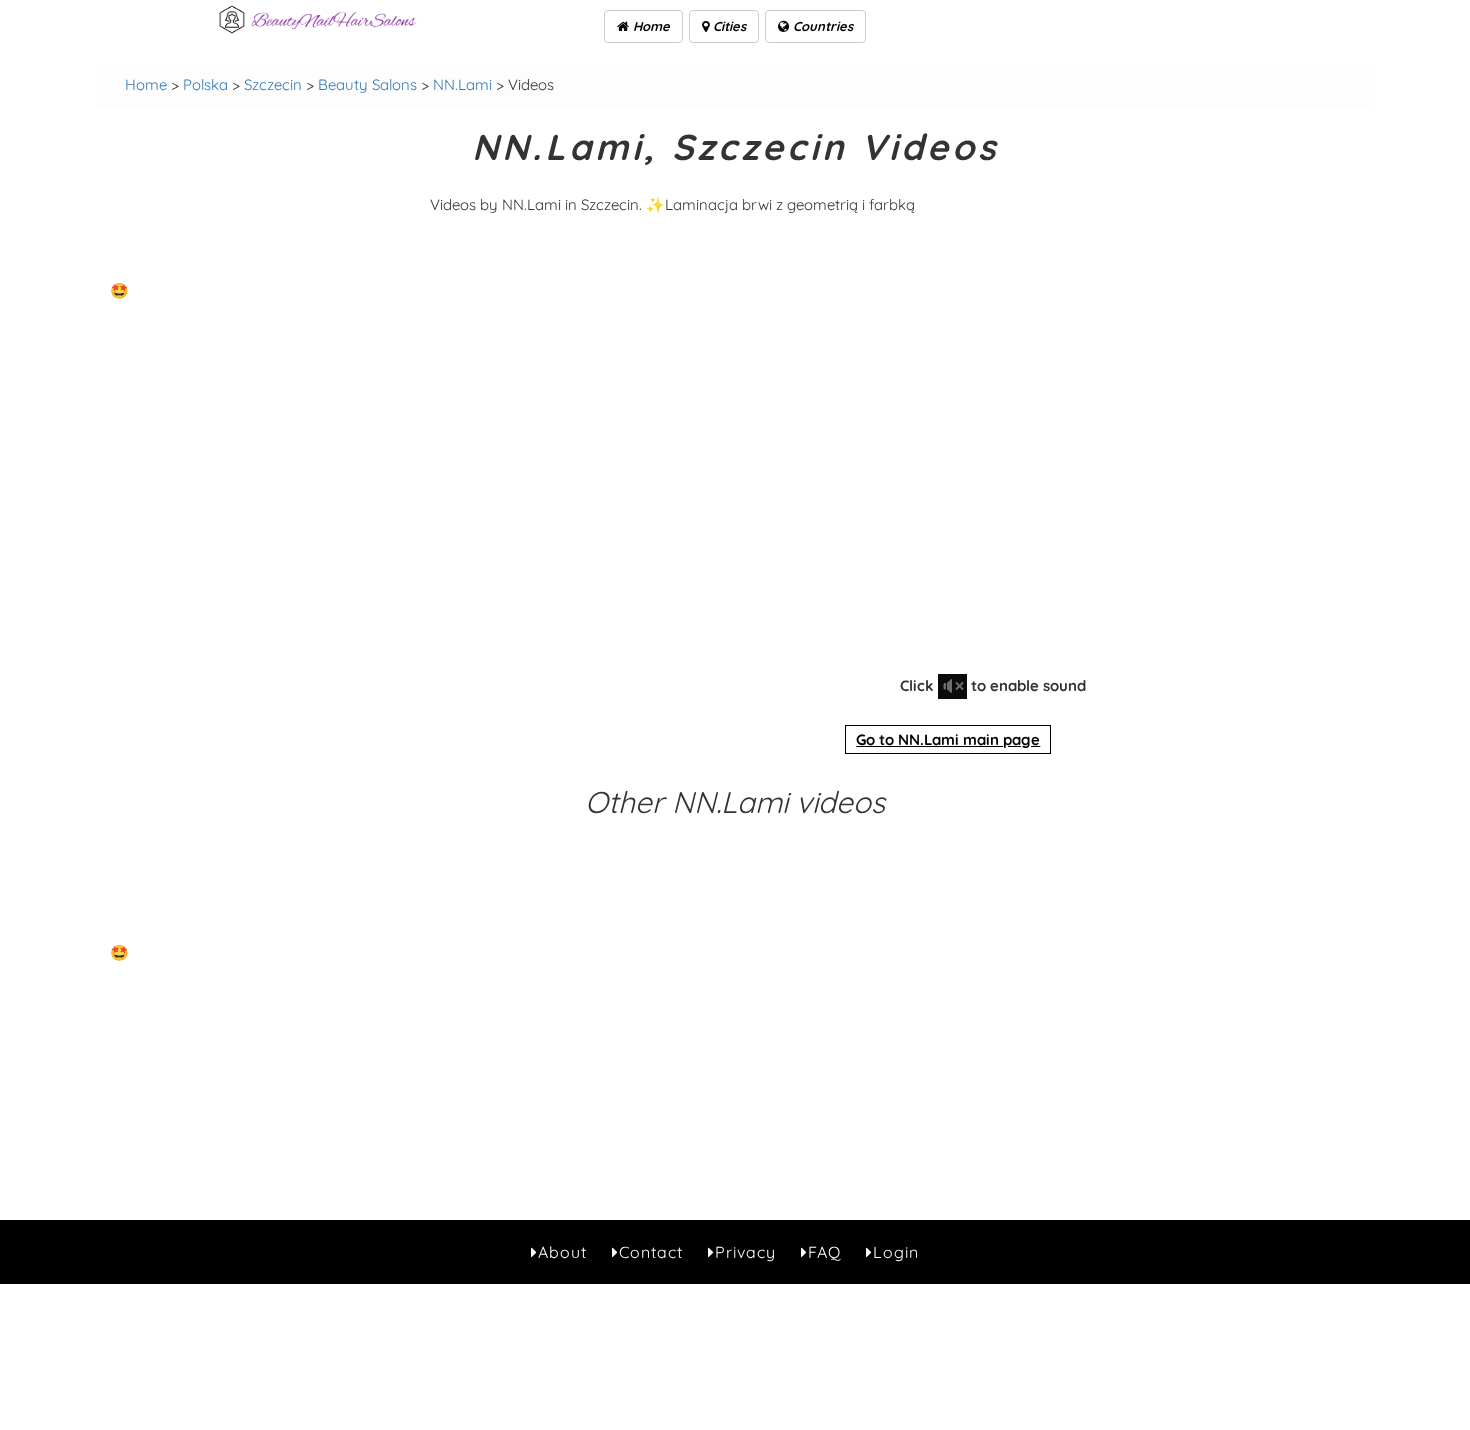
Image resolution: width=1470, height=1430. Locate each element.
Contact (651, 1252)
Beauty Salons (367, 84)
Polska (205, 84)
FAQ (824, 1252)
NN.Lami (462, 84)
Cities (727, 26)
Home (649, 26)
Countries (821, 26)
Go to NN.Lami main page (948, 739)
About (562, 1252)
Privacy (745, 1252)
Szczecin (273, 84)
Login (896, 1252)
